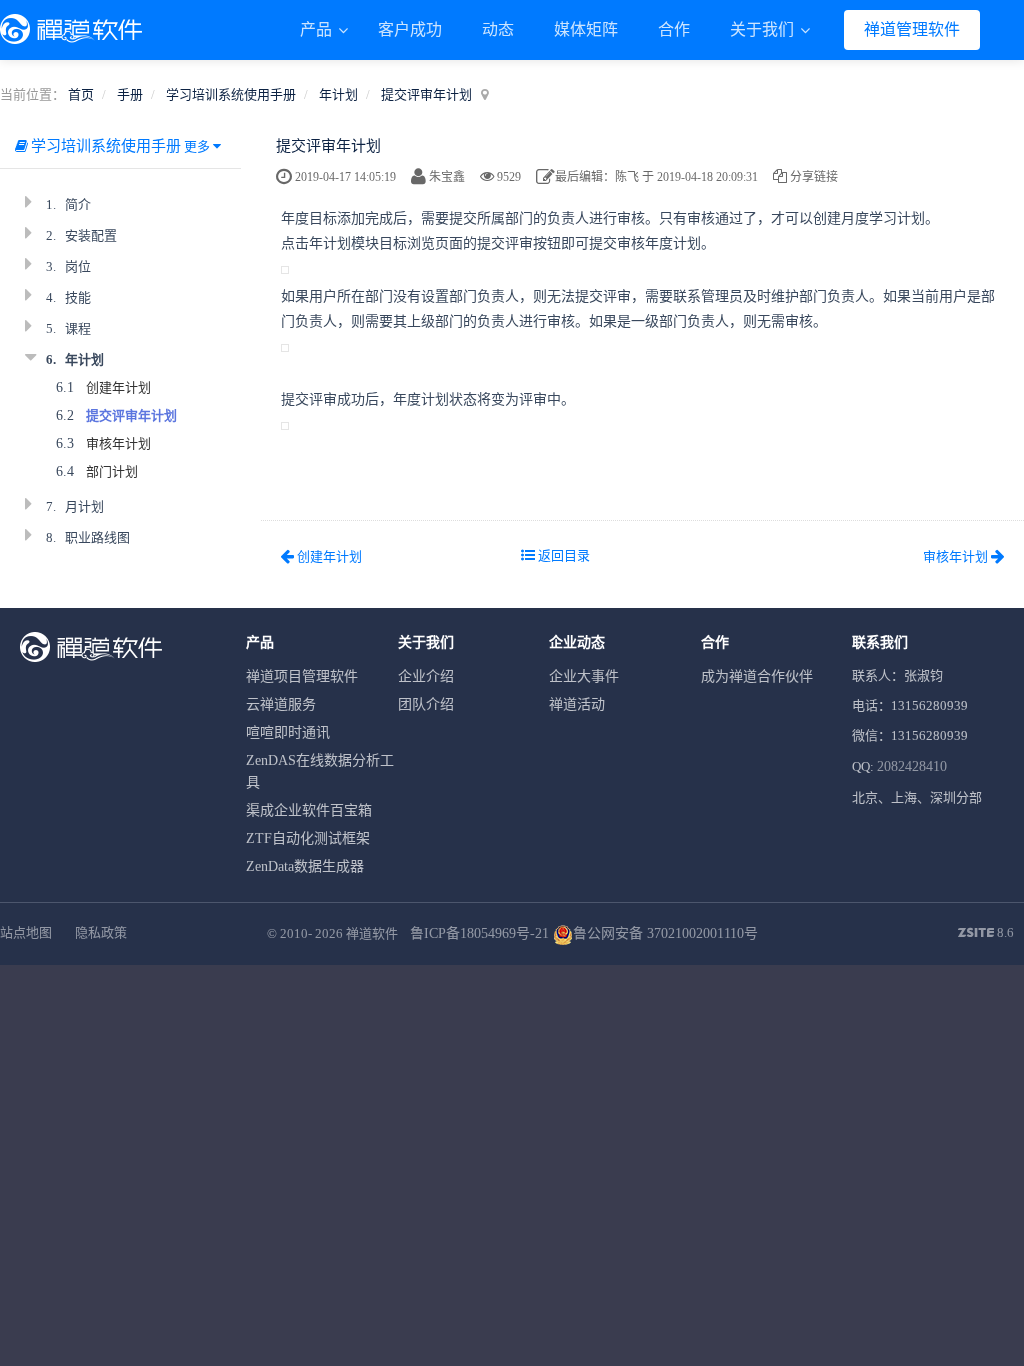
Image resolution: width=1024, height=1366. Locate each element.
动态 (498, 29)
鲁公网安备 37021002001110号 (665, 933)
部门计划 (112, 471)
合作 (674, 29)
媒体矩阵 (586, 29)
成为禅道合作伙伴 (757, 676)
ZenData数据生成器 (305, 866)
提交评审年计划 (426, 94)
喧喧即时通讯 (288, 732)
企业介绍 (426, 676)
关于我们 (764, 29)
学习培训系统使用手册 (231, 94)
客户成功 (410, 29)
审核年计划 (118, 443)
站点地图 (26, 932)
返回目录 (562, 555)
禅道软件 (372, 933)
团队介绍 (426, 704)
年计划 (338, 94)
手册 (130, 94)
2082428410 (912, 766)
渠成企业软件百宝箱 (309, 810)
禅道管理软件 (912, 29)
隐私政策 (101, 932)
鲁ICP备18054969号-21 (479, 933)
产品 (318, 29)
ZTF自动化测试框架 (308, 838)
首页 (81, 94)
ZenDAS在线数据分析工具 (320, 771)
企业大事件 (584, 676)
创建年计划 (118, 387)
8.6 (986, 934)
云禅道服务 (281, 704)
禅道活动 (577, 704)
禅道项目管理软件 (302, 676)
